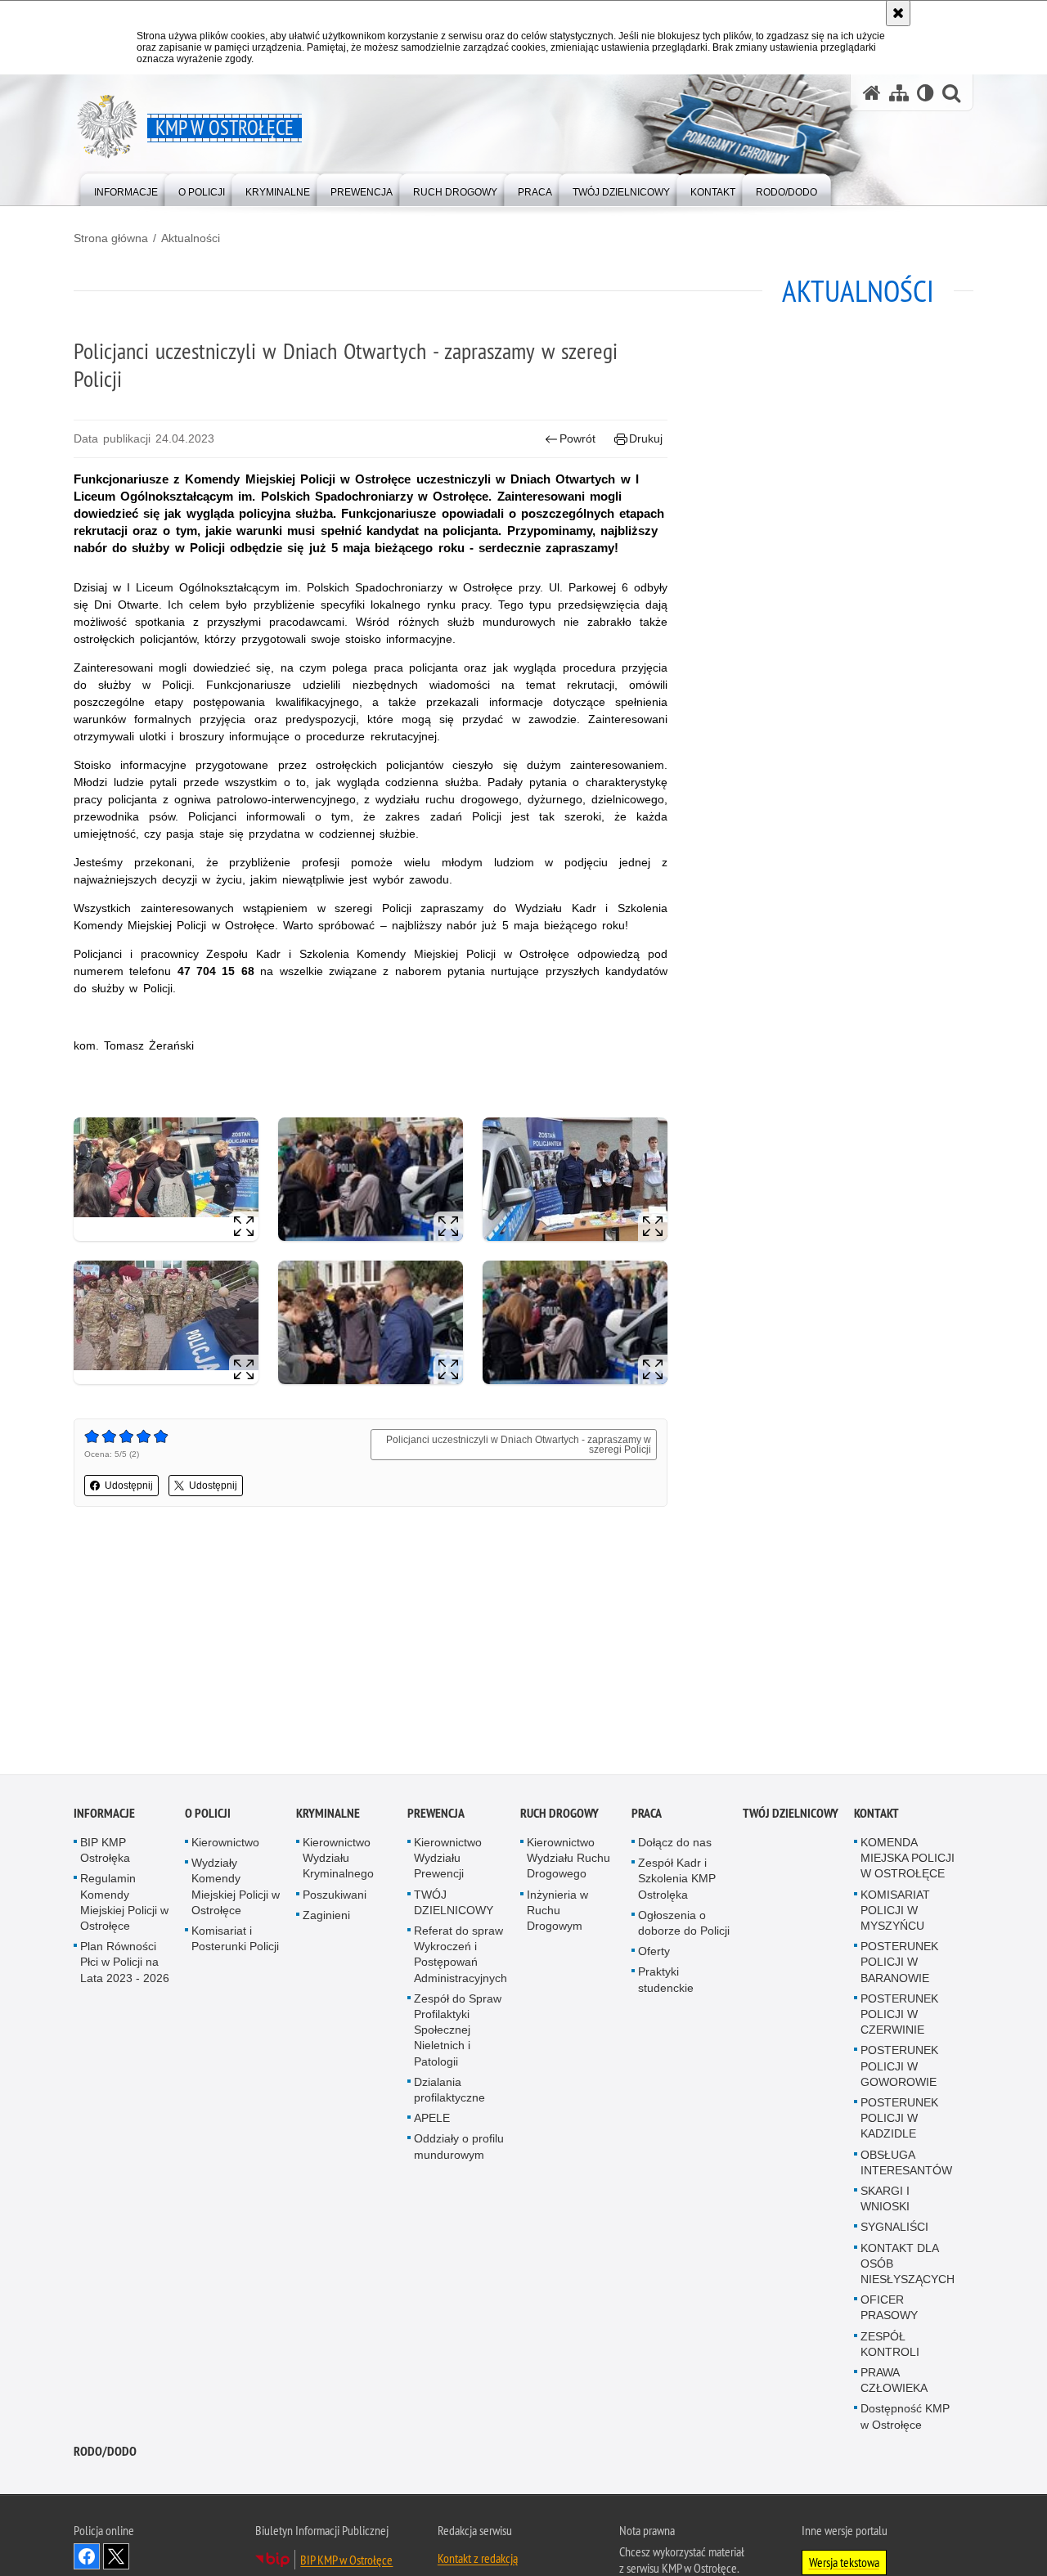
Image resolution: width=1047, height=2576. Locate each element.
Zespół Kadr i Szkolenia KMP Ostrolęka (677, 1881)
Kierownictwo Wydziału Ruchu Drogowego (568, 1860)
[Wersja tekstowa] (926, 93)
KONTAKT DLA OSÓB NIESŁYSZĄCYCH (908, 2266)
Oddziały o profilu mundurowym (459, 2149)
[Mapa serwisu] (899, 93)
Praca (647, 1816)
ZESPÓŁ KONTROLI (890, 2347)
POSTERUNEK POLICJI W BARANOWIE (899, 1965)
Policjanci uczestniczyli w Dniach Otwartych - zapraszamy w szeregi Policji (519, 1445)
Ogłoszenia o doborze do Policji (684, 1925)
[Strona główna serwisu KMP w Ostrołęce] (872, 93)
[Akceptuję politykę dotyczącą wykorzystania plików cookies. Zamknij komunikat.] (898, 13)
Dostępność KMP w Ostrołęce (905, 2419)
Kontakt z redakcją (478, 2560)
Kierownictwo (225, 1845)
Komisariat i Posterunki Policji (235, 1941)
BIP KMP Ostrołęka (105, 1852)
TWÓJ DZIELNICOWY (454, 1905)
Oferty (654, 1954)
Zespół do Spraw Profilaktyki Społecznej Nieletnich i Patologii (458, 2032)
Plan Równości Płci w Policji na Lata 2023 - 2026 (125, 1965)
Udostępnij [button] (129, 1486)
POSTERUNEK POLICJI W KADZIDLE (899, 2120)
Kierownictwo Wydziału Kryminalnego (338, 1860)
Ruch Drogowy (559, 1816)
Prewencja (436, 1816)
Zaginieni (326, 1917)
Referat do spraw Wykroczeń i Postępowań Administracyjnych (461, 1957)
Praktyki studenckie (666, 1983)
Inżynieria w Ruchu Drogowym (557, 1913)
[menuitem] (126, 189)
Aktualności (191, 238)
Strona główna (111, 238)
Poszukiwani (335, 1897)
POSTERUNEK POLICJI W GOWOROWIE (899, 2069)
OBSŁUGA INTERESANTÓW (906, 2165)
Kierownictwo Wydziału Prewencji (448, 1860)
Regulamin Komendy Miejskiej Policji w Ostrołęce (124, 1905)
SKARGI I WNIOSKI (885, 2201)
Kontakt (876, 1816)
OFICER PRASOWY (889, 2311)
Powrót (577, 438)
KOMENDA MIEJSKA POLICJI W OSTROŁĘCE (908, 1860)
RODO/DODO (105, 2454)
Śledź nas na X (116, 2559)
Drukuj (646, 438)
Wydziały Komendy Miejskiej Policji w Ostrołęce (236, 1890)
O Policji (208, 1816)
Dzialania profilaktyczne (449, 2092)
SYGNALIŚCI (894, 2230)
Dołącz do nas (675, 1845)
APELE (432, 2121)
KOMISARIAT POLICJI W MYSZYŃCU (895, 1913)
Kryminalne (328, 1816)
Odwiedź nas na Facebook (87, 2559)
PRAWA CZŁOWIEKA (894, 2383)
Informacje (104, 1816)
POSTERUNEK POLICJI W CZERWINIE (899, 2016)
